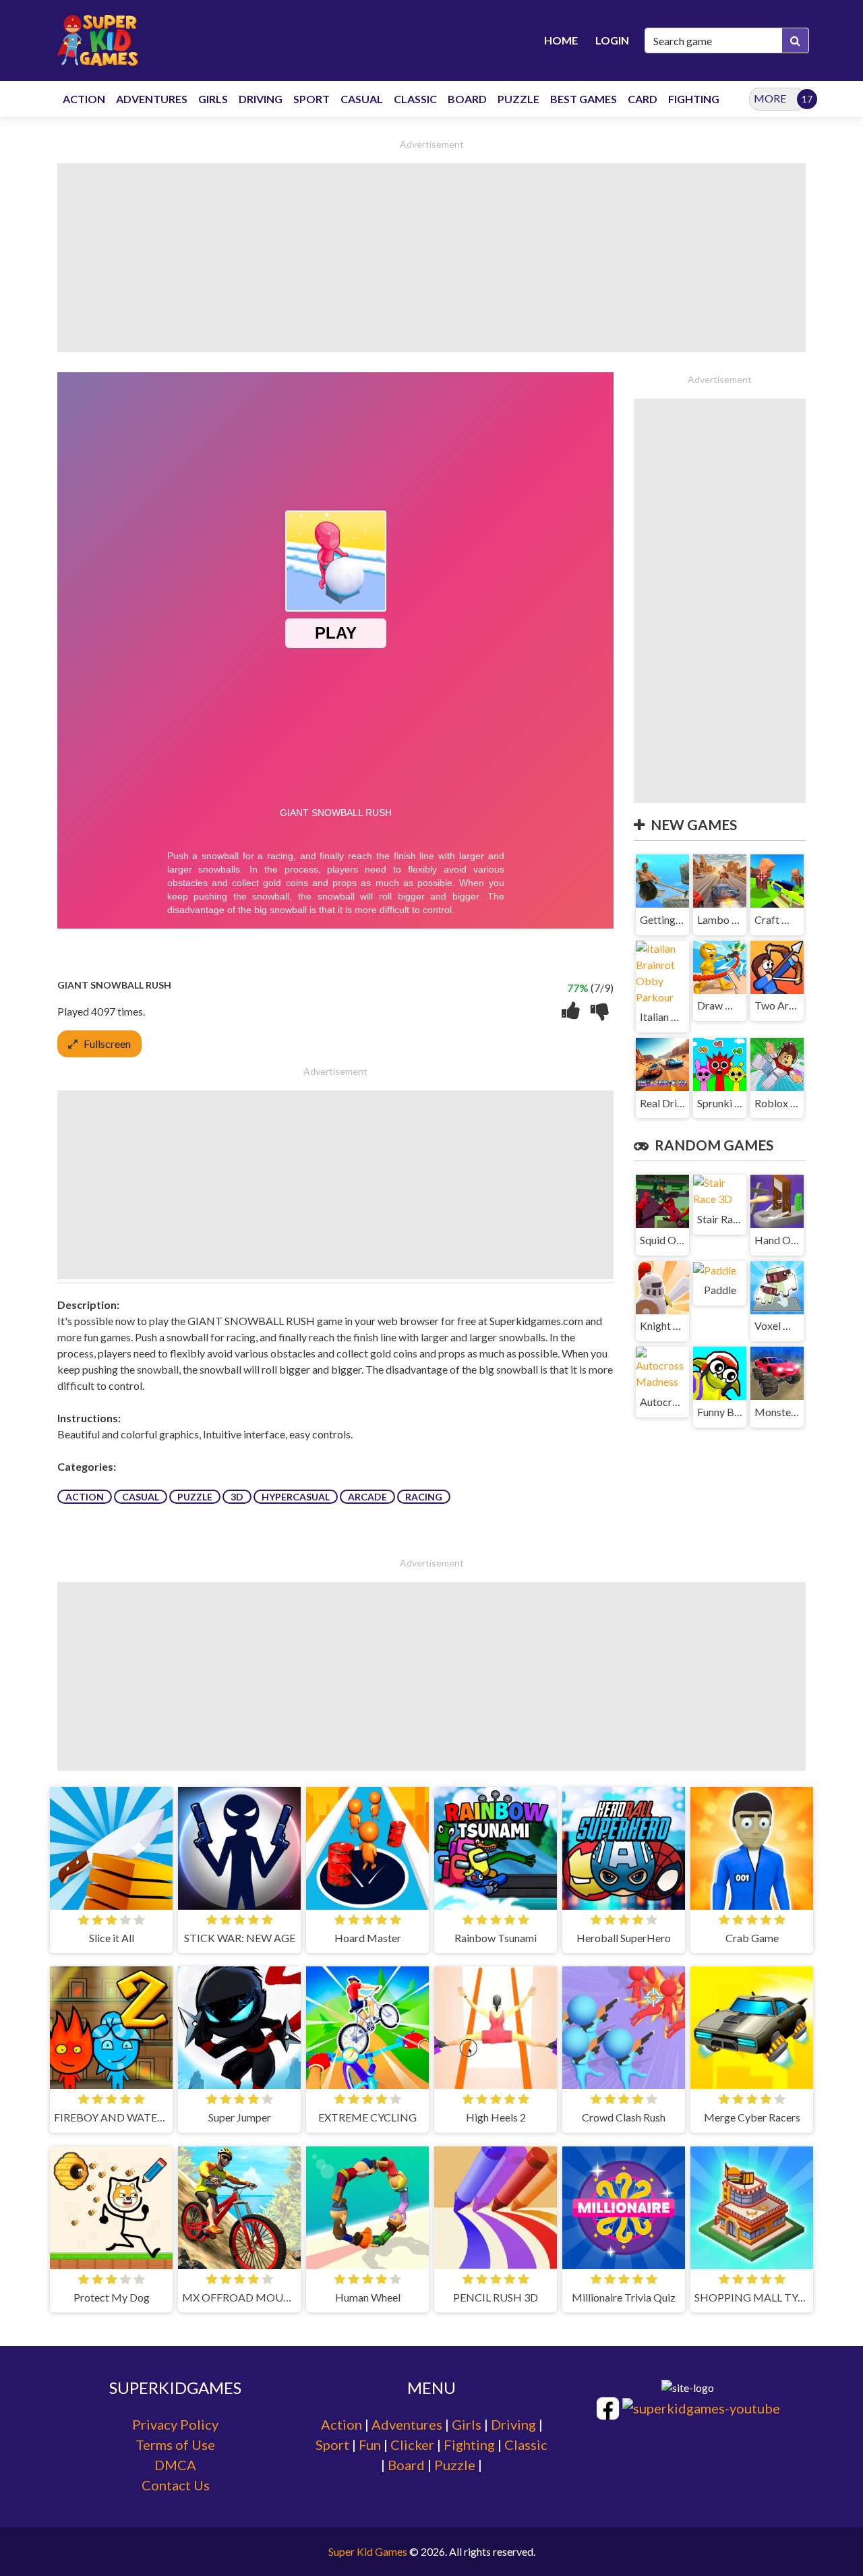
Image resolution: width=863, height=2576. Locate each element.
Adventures (407, 2424)
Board (406, 2465)
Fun (370, 2445)
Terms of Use (175, 2445)
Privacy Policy (175, 2424)
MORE (770, 98)
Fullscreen (107, 1044)
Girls (467, 2424)
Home (561, 40)
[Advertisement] (431, 258)
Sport (332, 2445)
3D (237, 1497)
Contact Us (176, 2485)
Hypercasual (296, 1497)
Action (85, 1497)
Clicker (412, 2445)
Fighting (469, 2445)
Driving (513, 2424)
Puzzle (195, 1497)
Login (612, 40)
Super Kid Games (368, 2551)
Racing (424, 1497)
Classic (526, 2445)
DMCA (175, 2465)
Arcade (367, 1497)
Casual (141, 1497)
